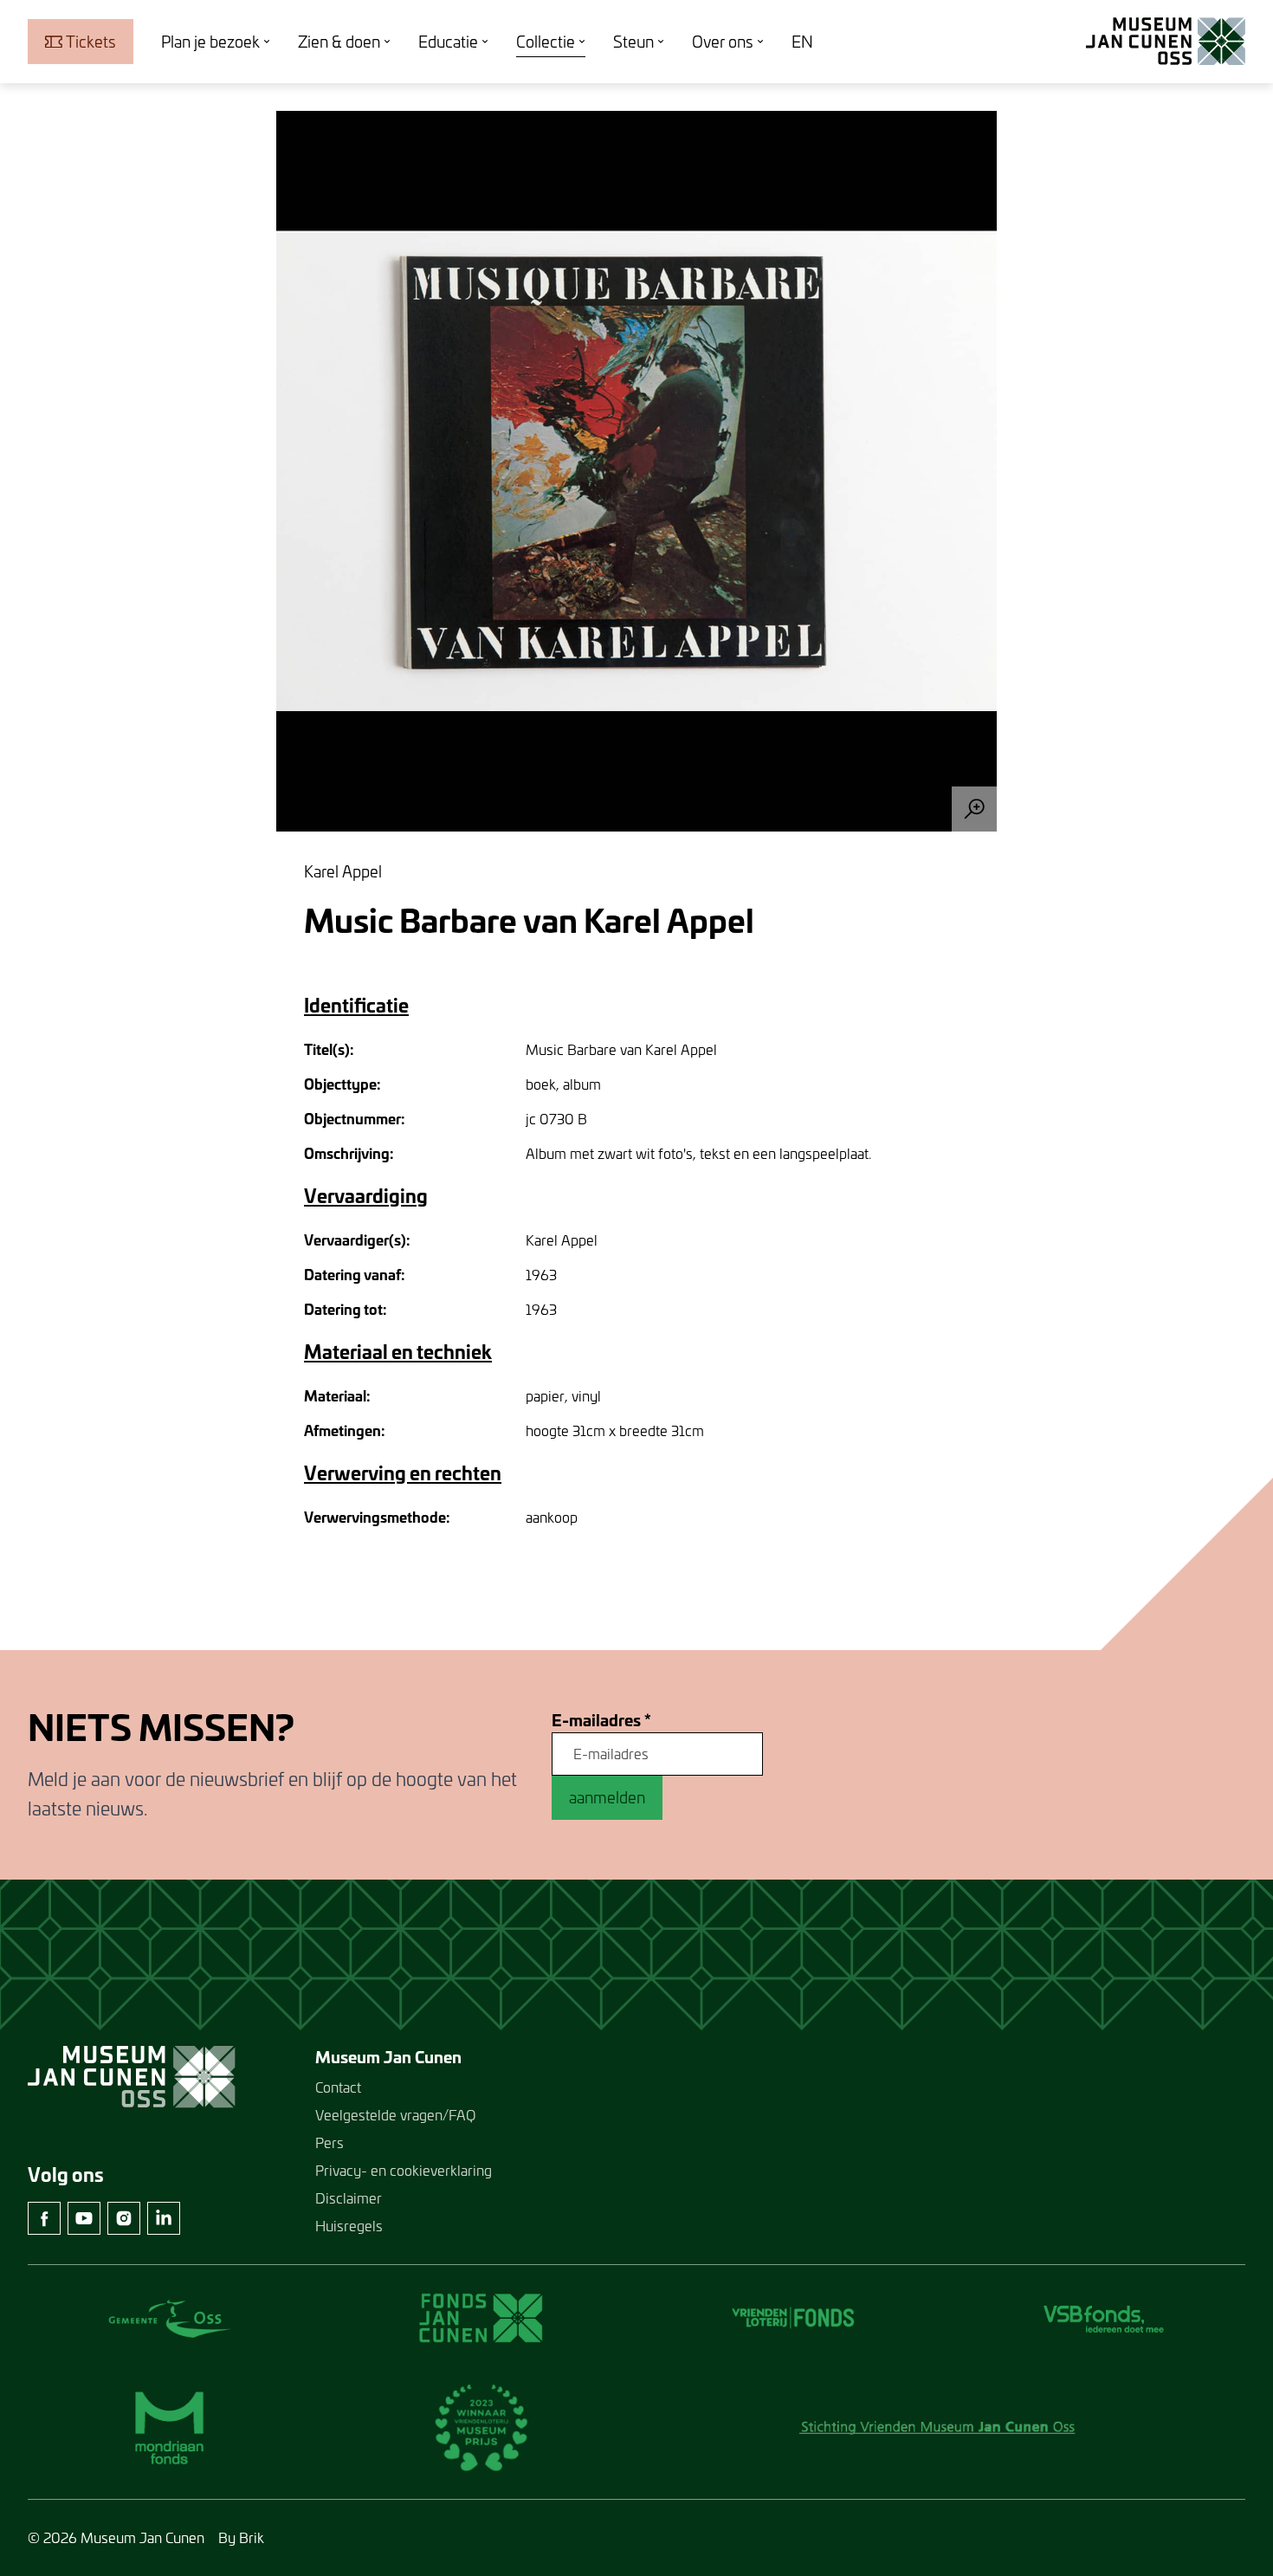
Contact (338, 2087)
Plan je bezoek (210, 42)
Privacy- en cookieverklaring (404, 2170)
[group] (636, 471)
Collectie (546, 42)
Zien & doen (339, 42)
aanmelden (607, 1797)
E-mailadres (601, 1721)
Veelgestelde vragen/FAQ (395, 2115)
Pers (330, 2142)
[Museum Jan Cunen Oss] (1166, 42)
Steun (633, 42)
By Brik (241, 2537)
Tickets (91, 42)
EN (802, 42)
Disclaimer (349, 2198)
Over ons (723, 42)
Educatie (448, 42)
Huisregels (349, 2226)
